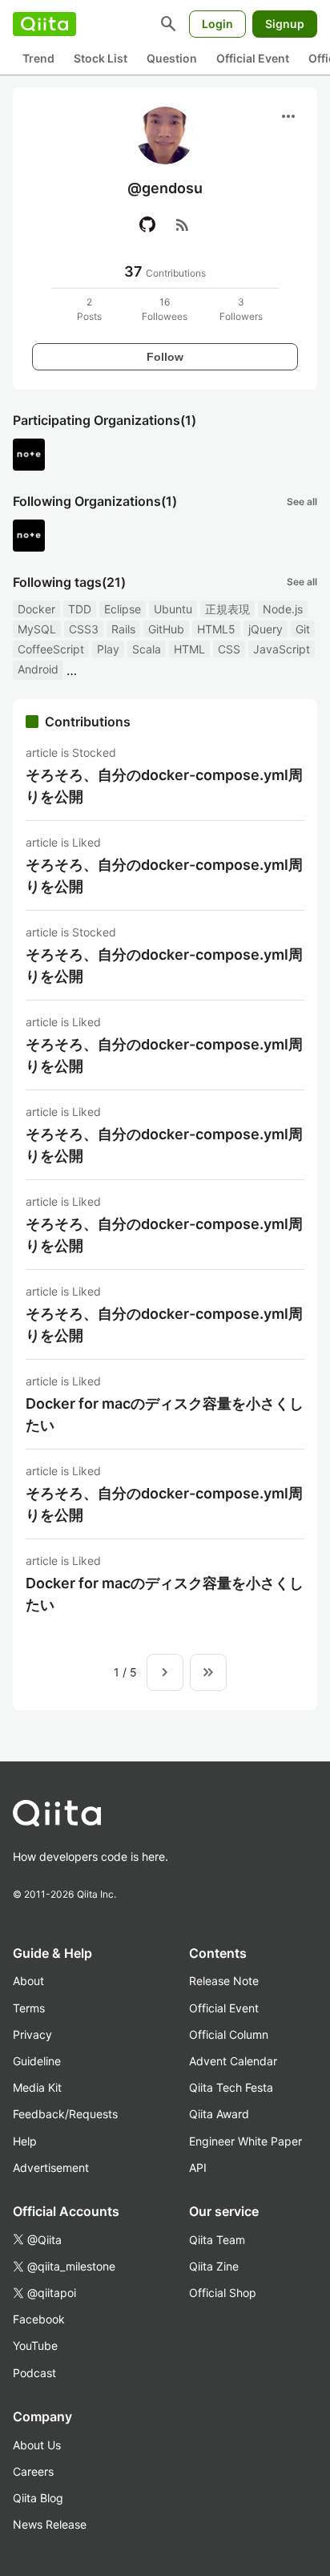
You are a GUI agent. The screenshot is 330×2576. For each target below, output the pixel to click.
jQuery (266, 629)
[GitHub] (147, 224)
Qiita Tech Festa (231, 2087)
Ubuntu (173, 609)
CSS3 (84, 629)
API (198, 2168)
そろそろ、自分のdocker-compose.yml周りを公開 (164, 786)
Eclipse (123, 609)
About (28, 1981)
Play (108, 649)
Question (172, 58)
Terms (29, 2008)
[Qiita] (44, 24)
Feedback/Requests (65, 2114)
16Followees (165, 309)
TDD (80, 609)
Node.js (283, 609)
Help (25, 2141)
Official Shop (223, 2293)
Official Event (253, 58)
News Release (50, 2524)
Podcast (34, 2373)
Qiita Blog (38, 2498)
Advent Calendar (233, 2061)
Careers (33, 2471)
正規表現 (227, 609)
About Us (37, 2445)
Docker (36, 609)
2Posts (89, 309)
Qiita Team (217, 2240)
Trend (38, 58)
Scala (147, 649)
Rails (123, 629)
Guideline (37, 2061)
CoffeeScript (51, 649)
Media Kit (37, 2087)
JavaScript (282, 649)
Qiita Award (219, 2114)
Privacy (32, 2034)
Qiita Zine (214, 2266)
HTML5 (216, 629)
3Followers (241, 309)
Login (217, 24)
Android (38, 669)
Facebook (39, 2319)
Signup (285, 24)
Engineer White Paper (245, 2141)
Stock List (101, 58)
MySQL (37, 629)
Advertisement (51, 2168)
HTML (189, 649)
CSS (229, 649)
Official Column (229, 2034)
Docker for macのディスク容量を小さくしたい (165, 1414)
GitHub (166, 629)
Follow (165, 357)
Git (303, 629)
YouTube (35, 2345)
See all (302, 501)
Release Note (224, 1981)
